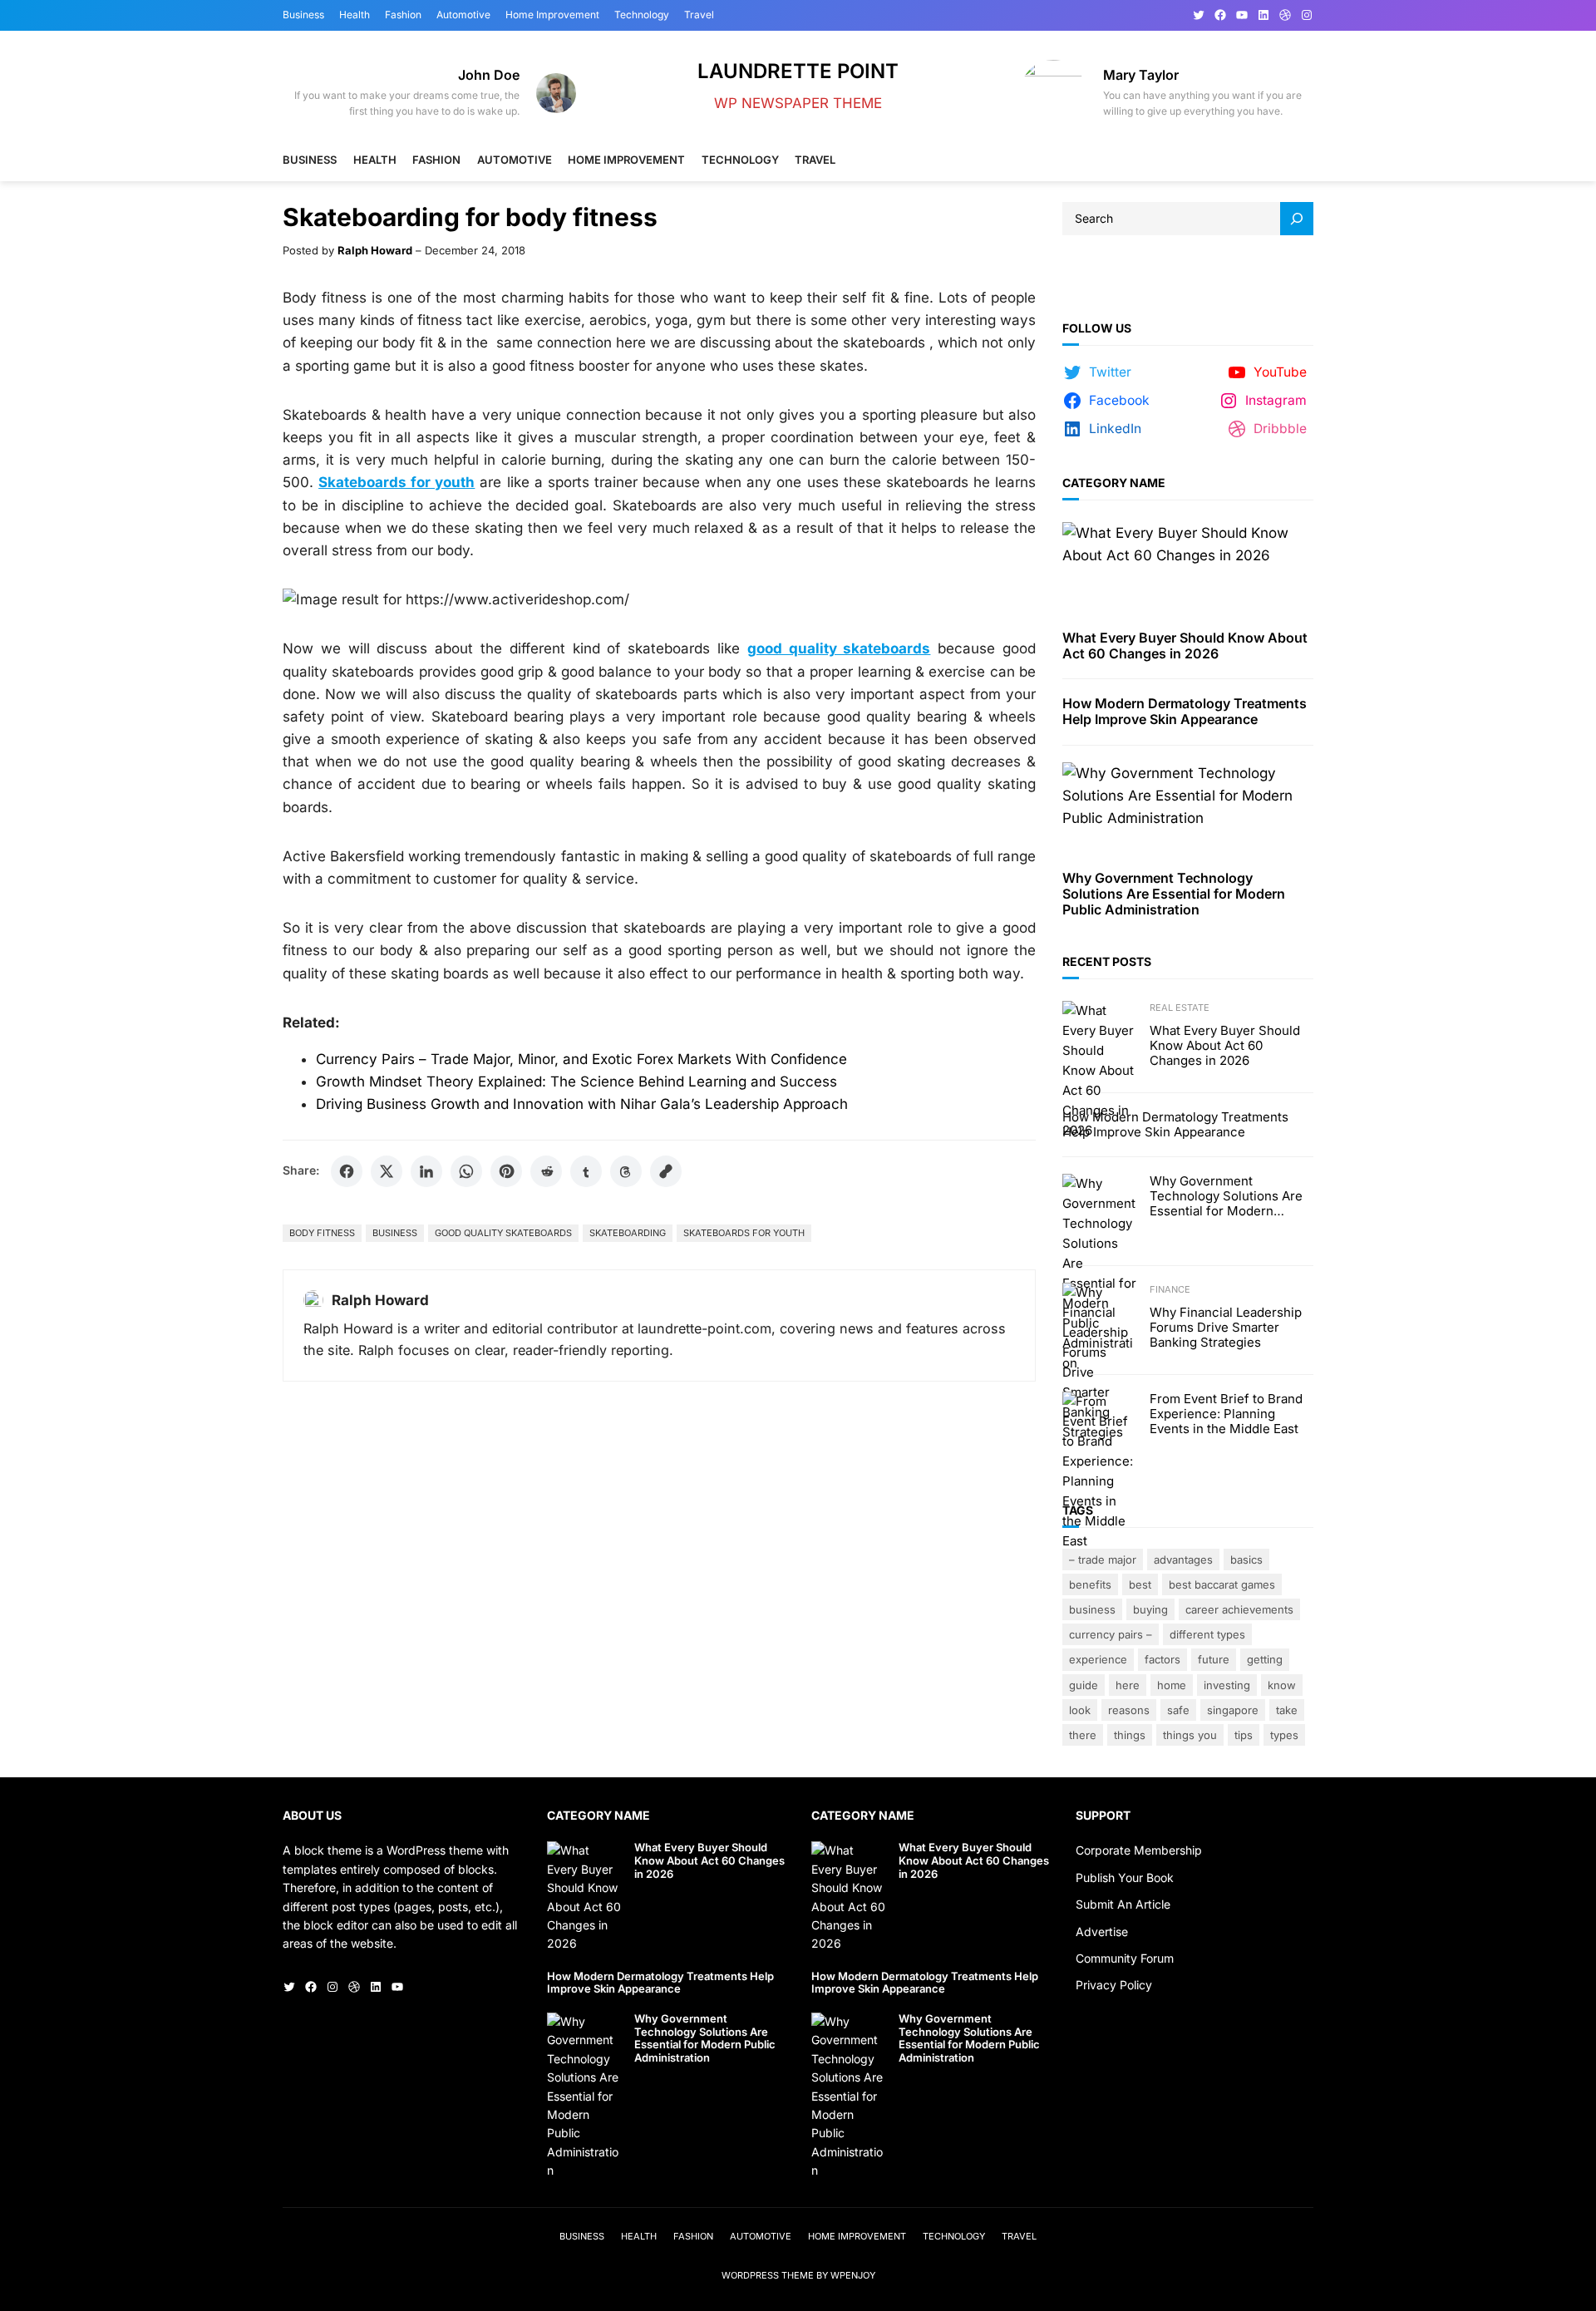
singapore (1233, 1710)
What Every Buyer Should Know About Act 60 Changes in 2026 (1185, 646)
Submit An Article (1123, 1904)
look (1080, 1710)
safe (1178, 1710)
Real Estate (1180, 1008)
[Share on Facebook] (347, 1171)
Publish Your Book (1125, 1877)
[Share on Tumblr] (586, 1171)
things (1130, 1735)
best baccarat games (1222, 1584)
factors (1163, 1659)
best (1140, 1584)
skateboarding (628, 1233)
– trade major (1103, 1560)
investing (1227, 1685)
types (1284, 1735)
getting (1265, 1659)
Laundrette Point (798, 71)
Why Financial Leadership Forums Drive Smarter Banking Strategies (1226, 1328)
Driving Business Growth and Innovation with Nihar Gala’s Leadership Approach (582, 1104)
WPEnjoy (853, 2275)
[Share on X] (387, 1171)
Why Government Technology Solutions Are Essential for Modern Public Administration (1174, 894)
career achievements (1239, 1609)
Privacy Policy (1114, 1985)
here (1128, 1685)
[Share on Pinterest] (506, 1171)
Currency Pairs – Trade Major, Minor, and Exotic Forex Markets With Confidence (581, 1059)
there (1083, 1735)
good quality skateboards (503, 1233)
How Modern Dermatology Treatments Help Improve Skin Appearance (1185, 712)
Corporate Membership (1139, 1850)
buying (1150, 1609)
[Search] (1297, 219)
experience (1098, 1659)
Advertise (1102, 1932)
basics (1246, 1560)
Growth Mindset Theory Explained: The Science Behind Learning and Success (576, 1082)
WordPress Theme (768, 2275)
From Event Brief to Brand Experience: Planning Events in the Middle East (1226, 1414)
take (1287, 1710)
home (1172, 1685)
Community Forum (1125, 1958)
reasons (1129, 1710)
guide (1084, 1685)
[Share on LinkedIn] (426, 1171)
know (1282, 1685)
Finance (1170, 1289)
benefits (1090, 1584)
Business (395, 1233)
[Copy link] (666, 1171)
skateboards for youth (744, 1233)
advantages (1183, 1560)
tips (1244, 1735)
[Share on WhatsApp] (466, 1171)
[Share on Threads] (626, 1171)
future (1214, 1659)
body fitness (322, 1233)
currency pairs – (1111, 1634)
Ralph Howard (375, 250)
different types (1207, 1634)
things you (1190, 1735)
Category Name (1114, 483)
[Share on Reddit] (546, 1171)
